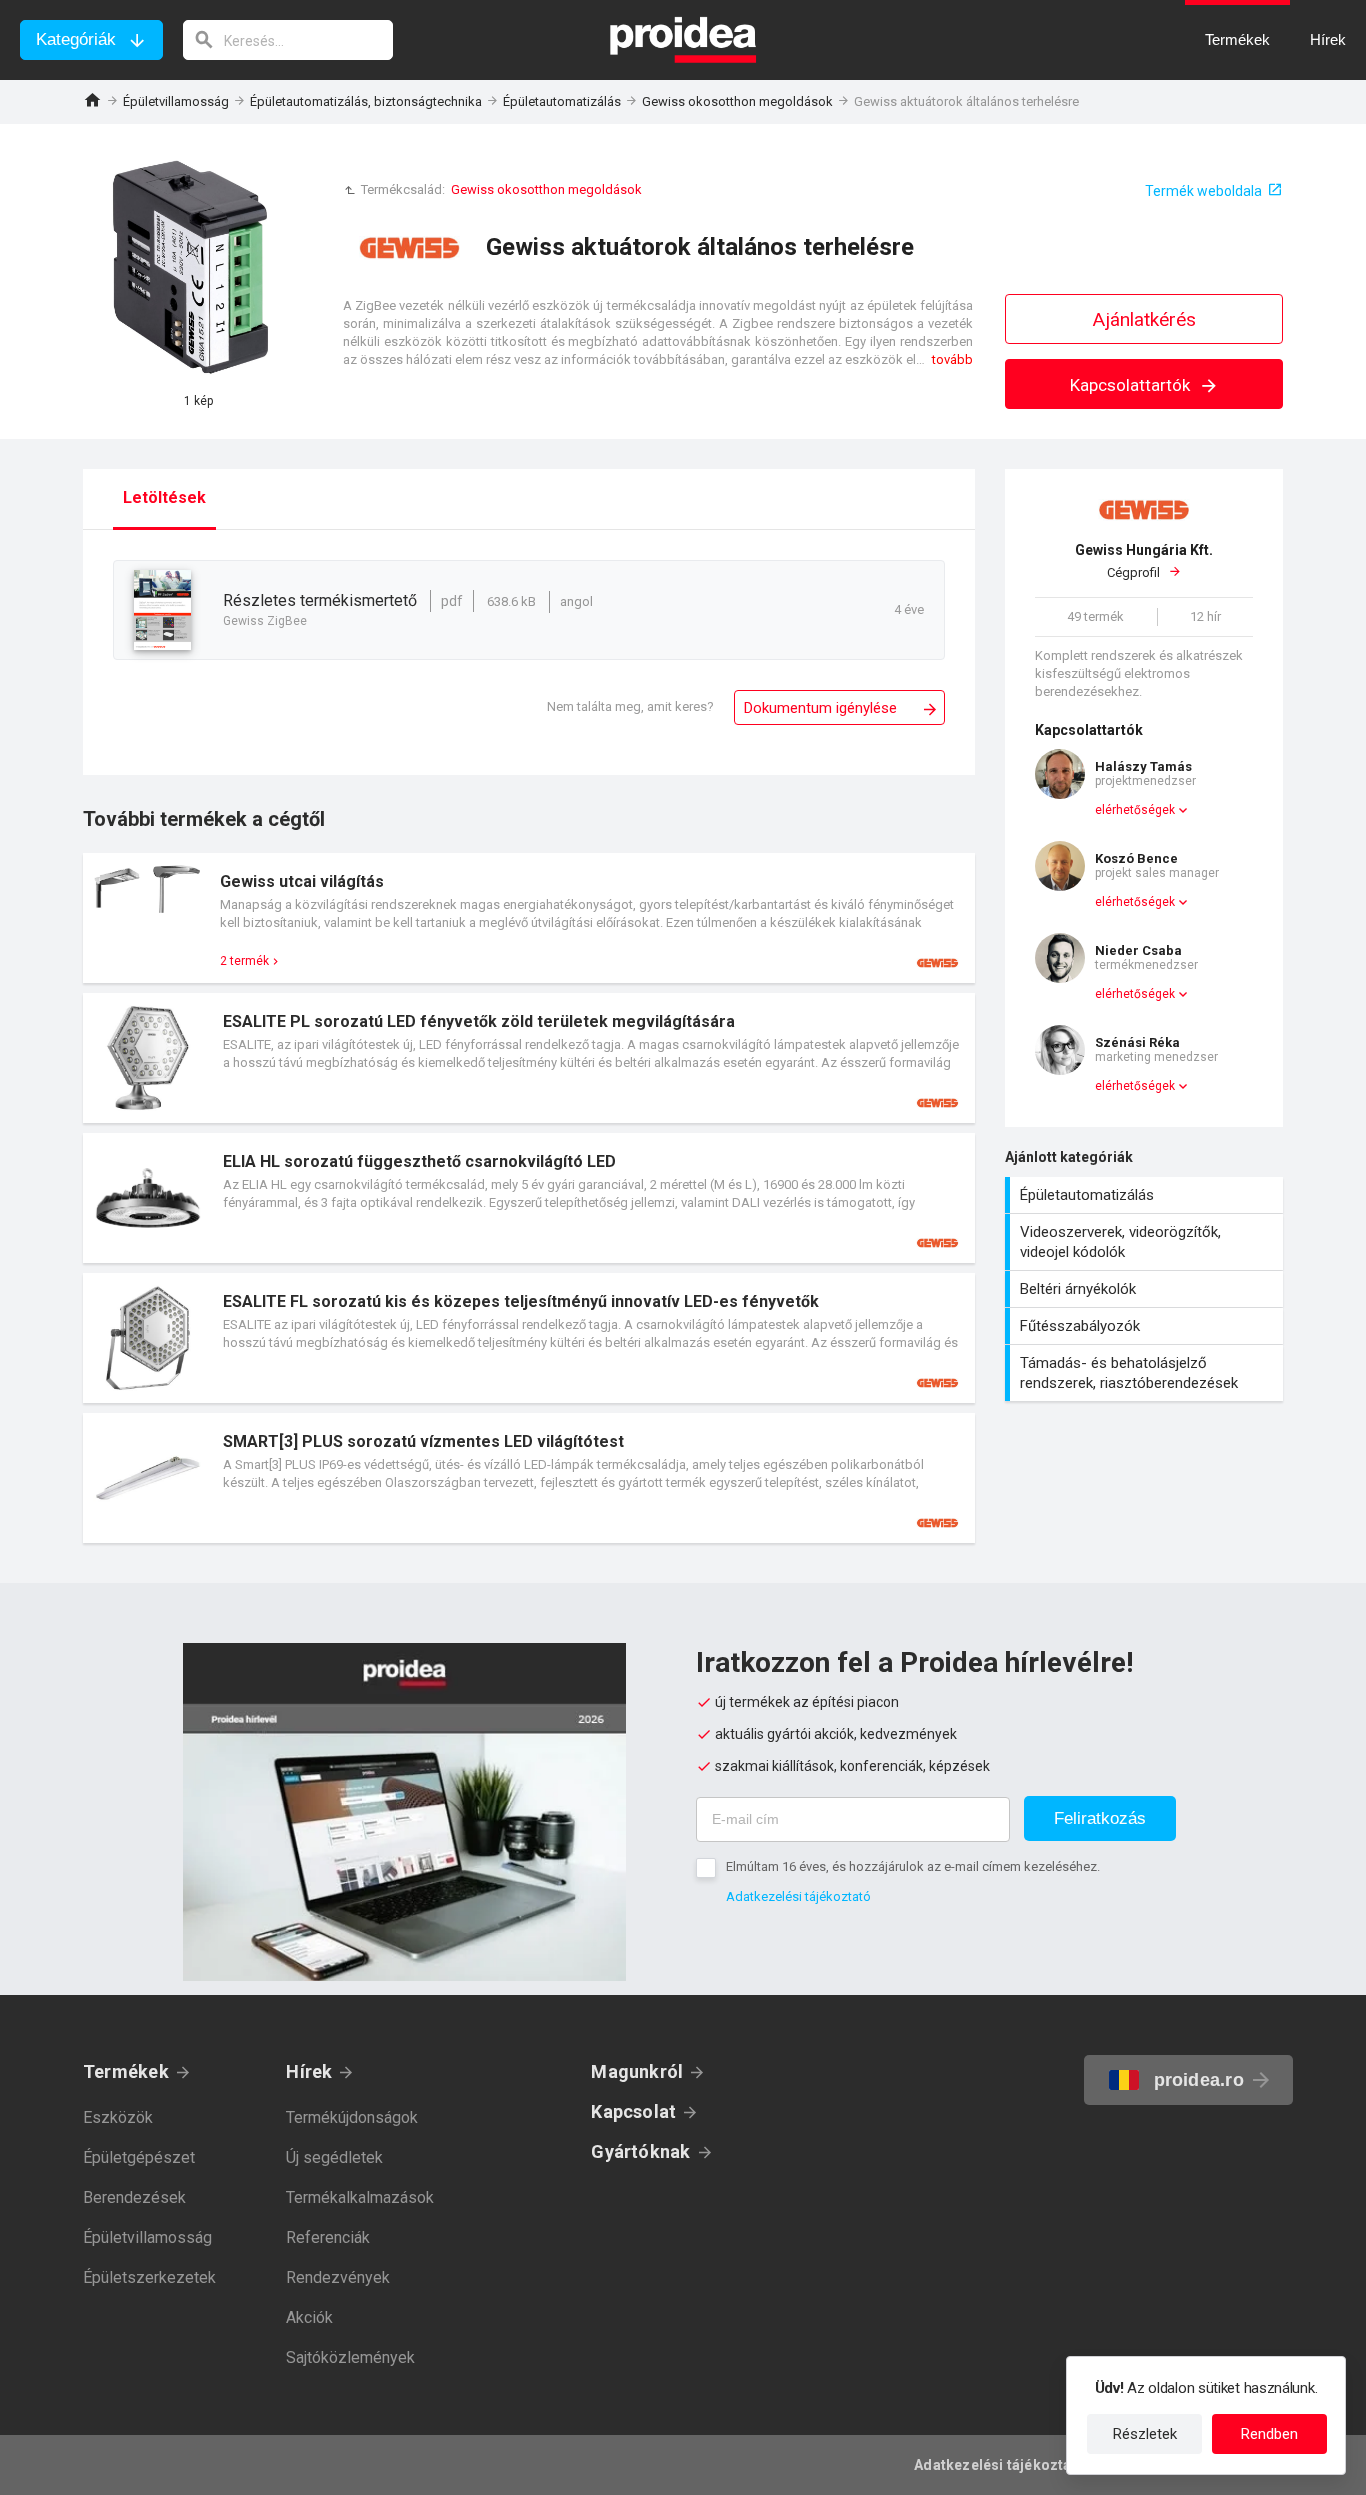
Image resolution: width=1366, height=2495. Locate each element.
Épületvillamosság (176, 101)
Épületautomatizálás (562, 101)
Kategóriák (76, 39)
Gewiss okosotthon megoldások (737, 101)
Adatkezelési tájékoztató (798, 1896)
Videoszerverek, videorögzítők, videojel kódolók (1146, 1242)
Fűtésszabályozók (1146, 1326)
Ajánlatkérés (1144, 319)
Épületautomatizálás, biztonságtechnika (366, 101)
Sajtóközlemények (350, 2357)
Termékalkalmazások (360, 2197)
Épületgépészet (139, 2157)
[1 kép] (198, 269)
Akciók (309, 2317)
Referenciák (328, 2237)
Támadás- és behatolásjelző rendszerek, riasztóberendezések (1146, 1373)
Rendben (1269, 2434)
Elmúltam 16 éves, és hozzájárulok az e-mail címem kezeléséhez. (913, 1866)
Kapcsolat (633, 2111)
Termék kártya (529, 918)
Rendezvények (338, 2277)
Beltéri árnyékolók (1146, 1289)
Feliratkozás (1100, 1818)
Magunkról (637, 2071)
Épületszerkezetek (149, 2277)
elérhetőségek (1135, 810)
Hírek (309, 2071)
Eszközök (118, 2117)
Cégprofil (1144, 561)
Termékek (126, 2071)
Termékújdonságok (352, 2117)
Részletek (1145, 2434)
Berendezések (134, 2197)
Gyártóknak (640, 2151)
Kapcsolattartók (1132, 385)
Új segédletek (334, 2157)
